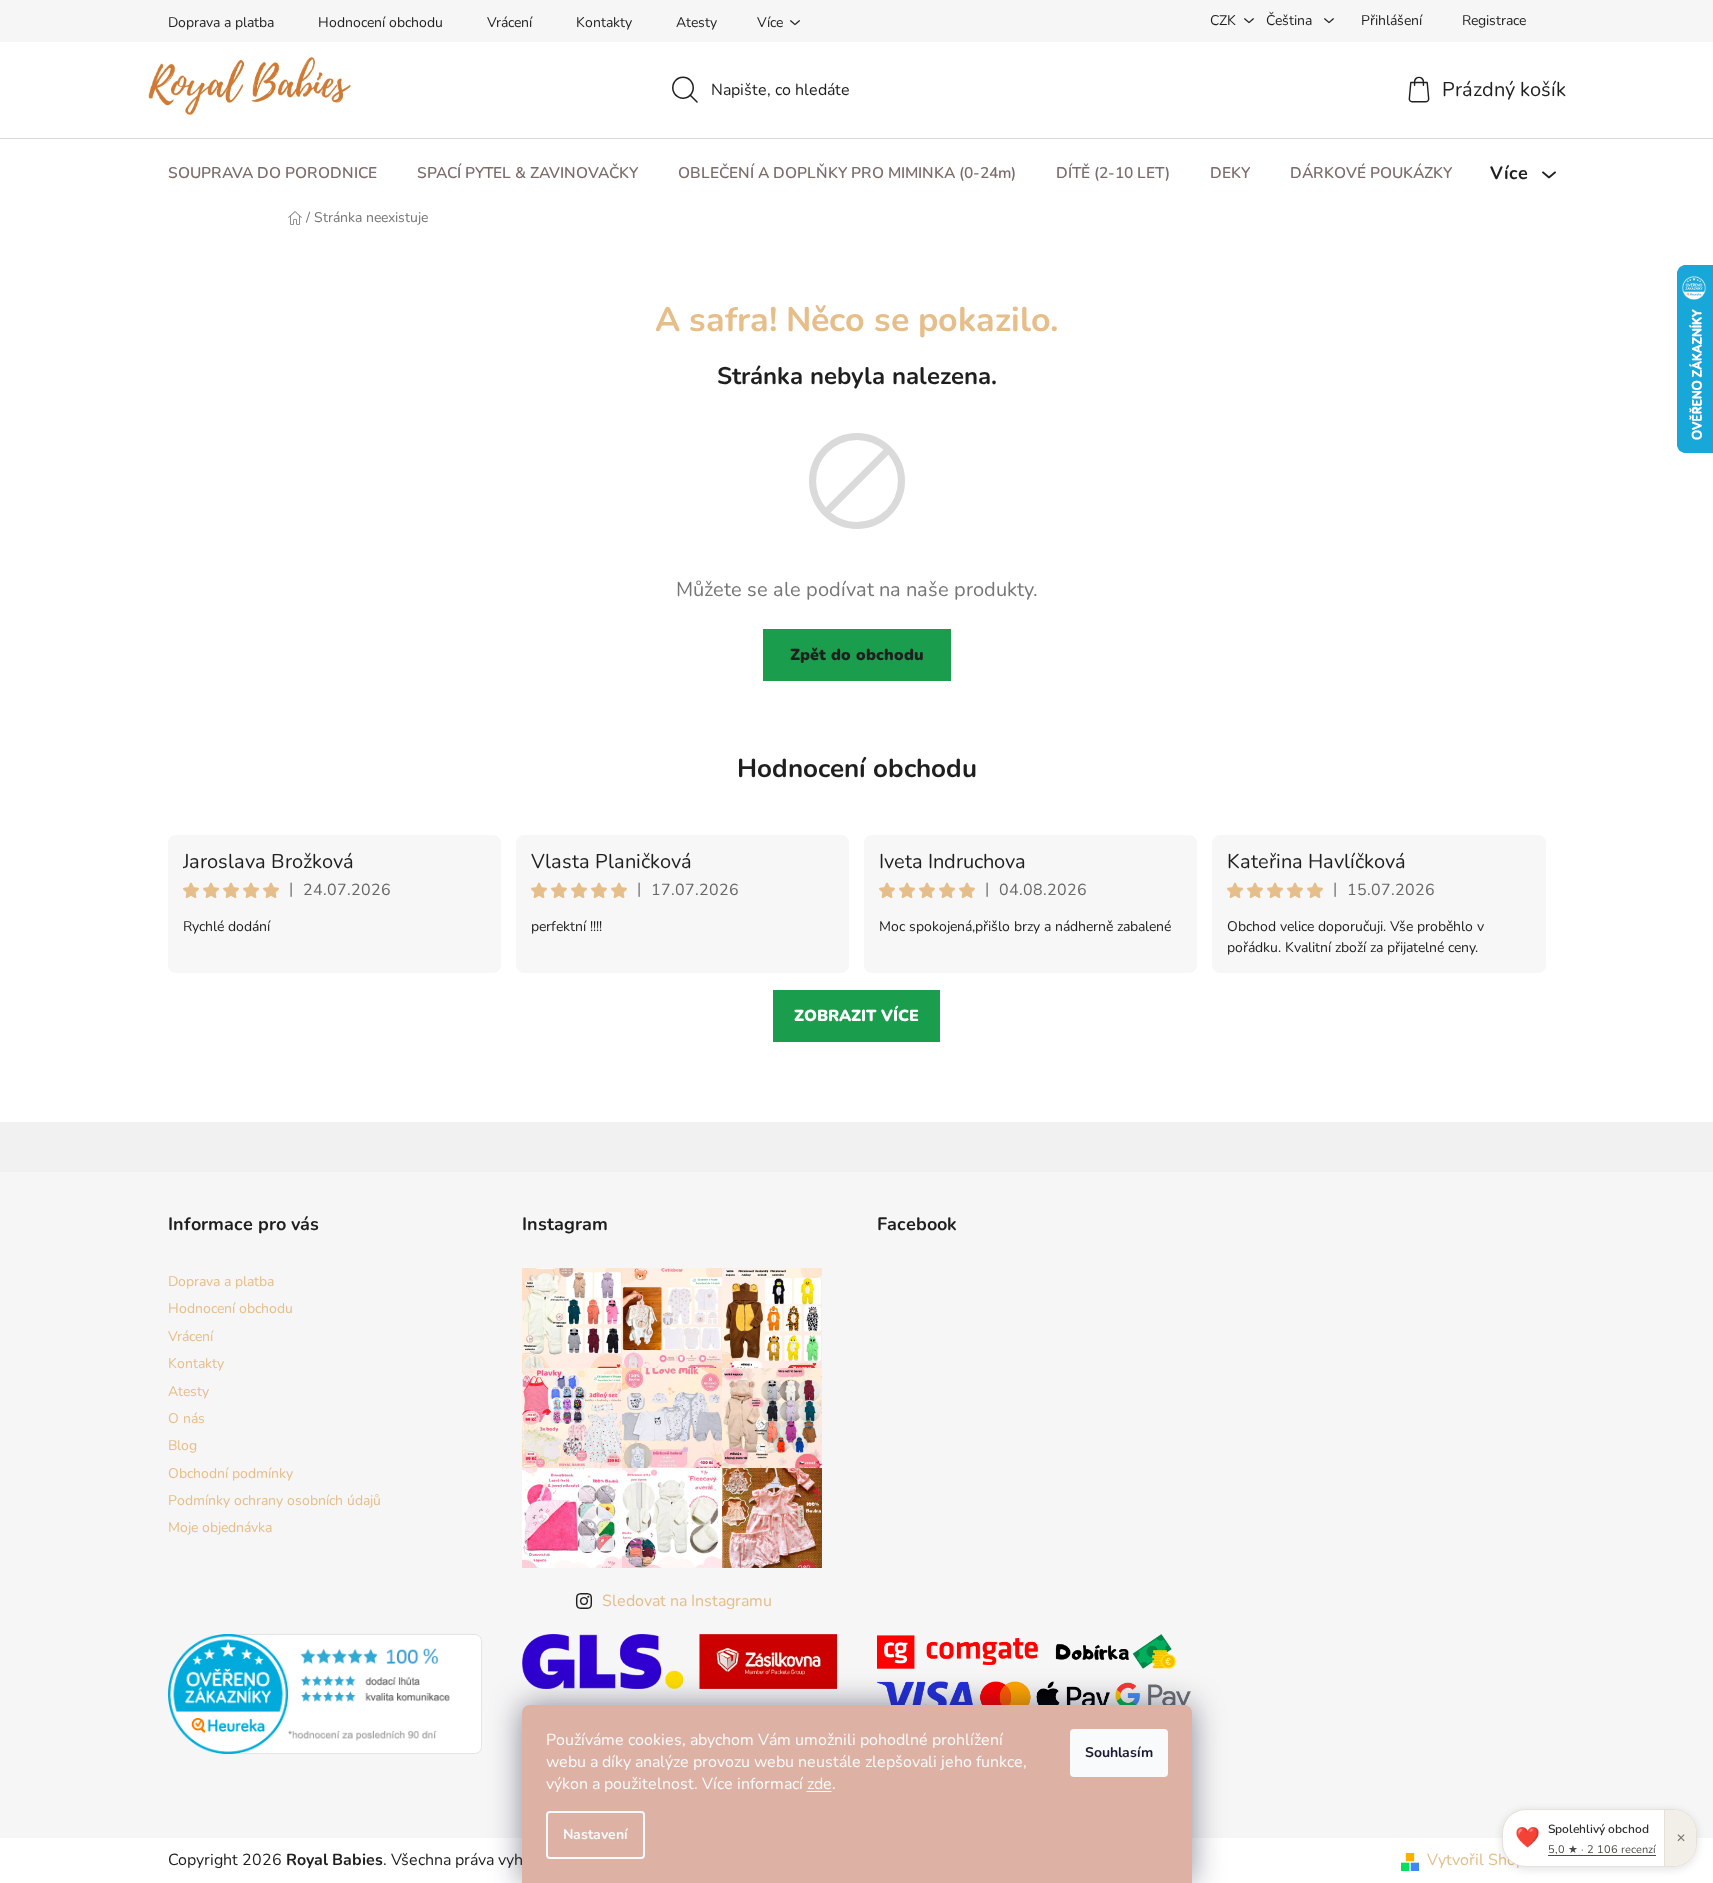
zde (819, 1784)
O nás (186, 1418)
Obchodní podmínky (230, 1473)
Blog (182, 1445)
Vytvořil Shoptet (1486, 1860)
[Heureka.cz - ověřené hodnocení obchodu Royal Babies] (325, 1694)
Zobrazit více (856, 1016)
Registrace (1494, 20)
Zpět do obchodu (857, 655)
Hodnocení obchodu (380, 22)
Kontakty (604, 22)
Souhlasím (1119, 1752)
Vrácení (509, 22)
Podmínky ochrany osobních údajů (274, 1500)
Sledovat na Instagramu (687, 1601)
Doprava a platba (221, 22)
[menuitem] (272, 173)
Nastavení (595, 1834)
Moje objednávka (220, 1527)
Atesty (696, 22)
